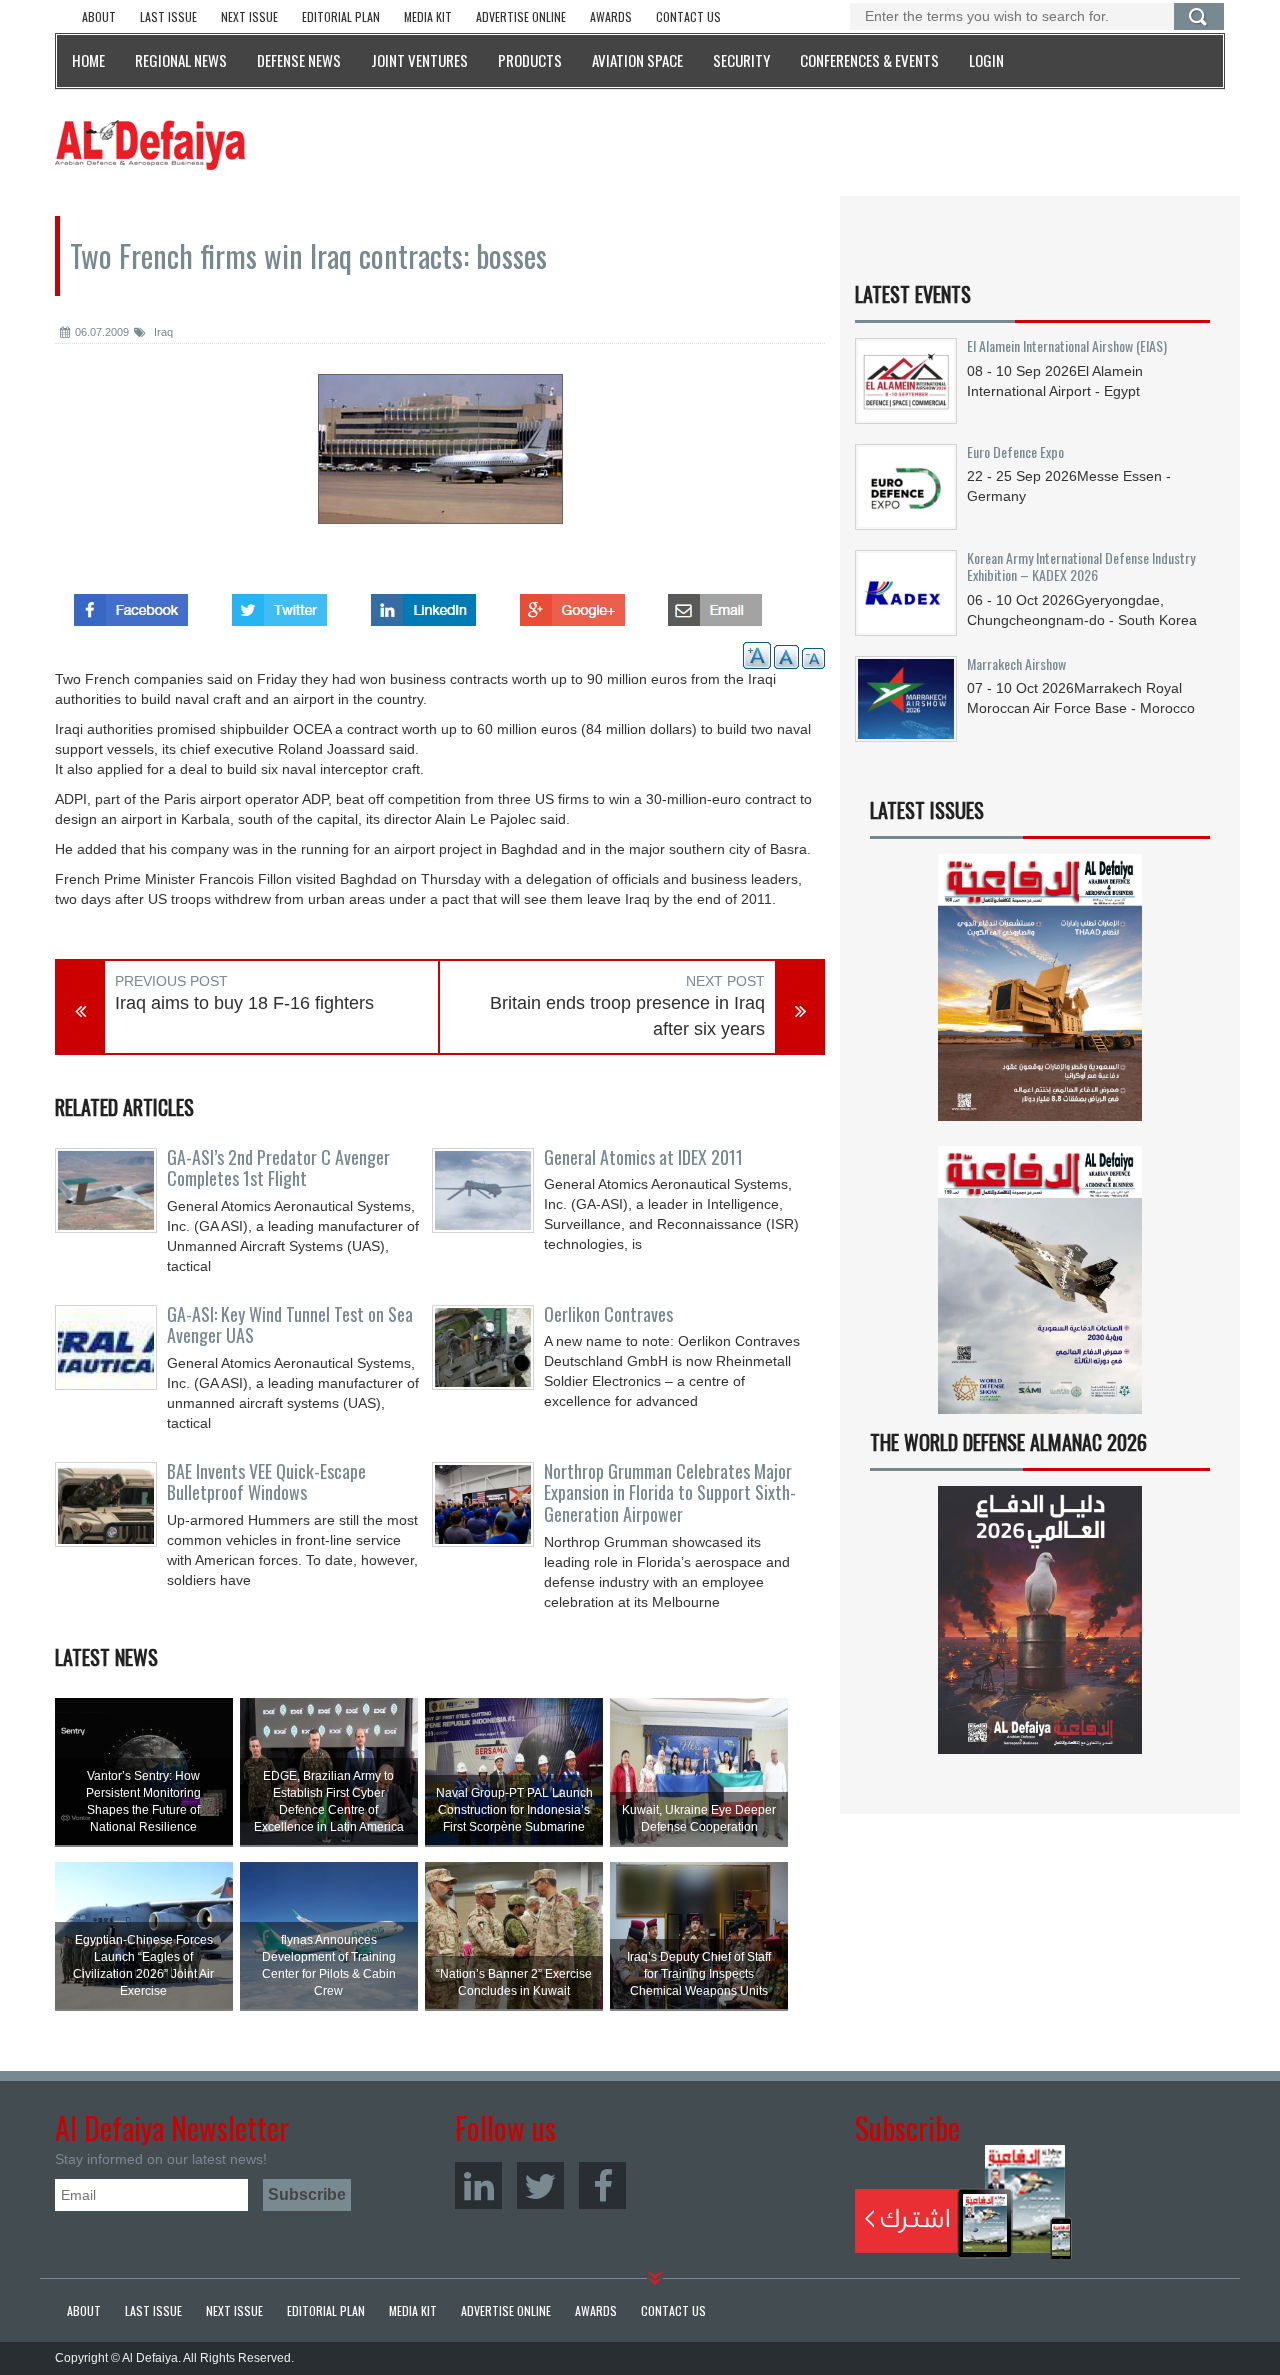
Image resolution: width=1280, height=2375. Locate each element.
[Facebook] (602, 2185)
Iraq (162, 332)
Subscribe (963, 2202)
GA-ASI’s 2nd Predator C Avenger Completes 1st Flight (278, 1168)
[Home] (150, 144)
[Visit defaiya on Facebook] (131, 604)
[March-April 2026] (1040, 995)
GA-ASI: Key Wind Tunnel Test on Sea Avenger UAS (290, 1325)
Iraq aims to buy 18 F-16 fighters (244, 1003)
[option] (440, 464)
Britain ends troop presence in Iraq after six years (627, 1016)
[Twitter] (540, 2185)
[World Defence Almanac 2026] (1040, 1620)
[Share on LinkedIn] (423, 604)
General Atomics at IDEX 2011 (643, 1157)
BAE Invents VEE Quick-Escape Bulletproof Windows (266, 1482)
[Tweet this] (279, 604)
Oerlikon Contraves (608, 1314)
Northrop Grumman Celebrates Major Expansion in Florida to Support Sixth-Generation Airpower (670, 1493)
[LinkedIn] (478, 2185)
